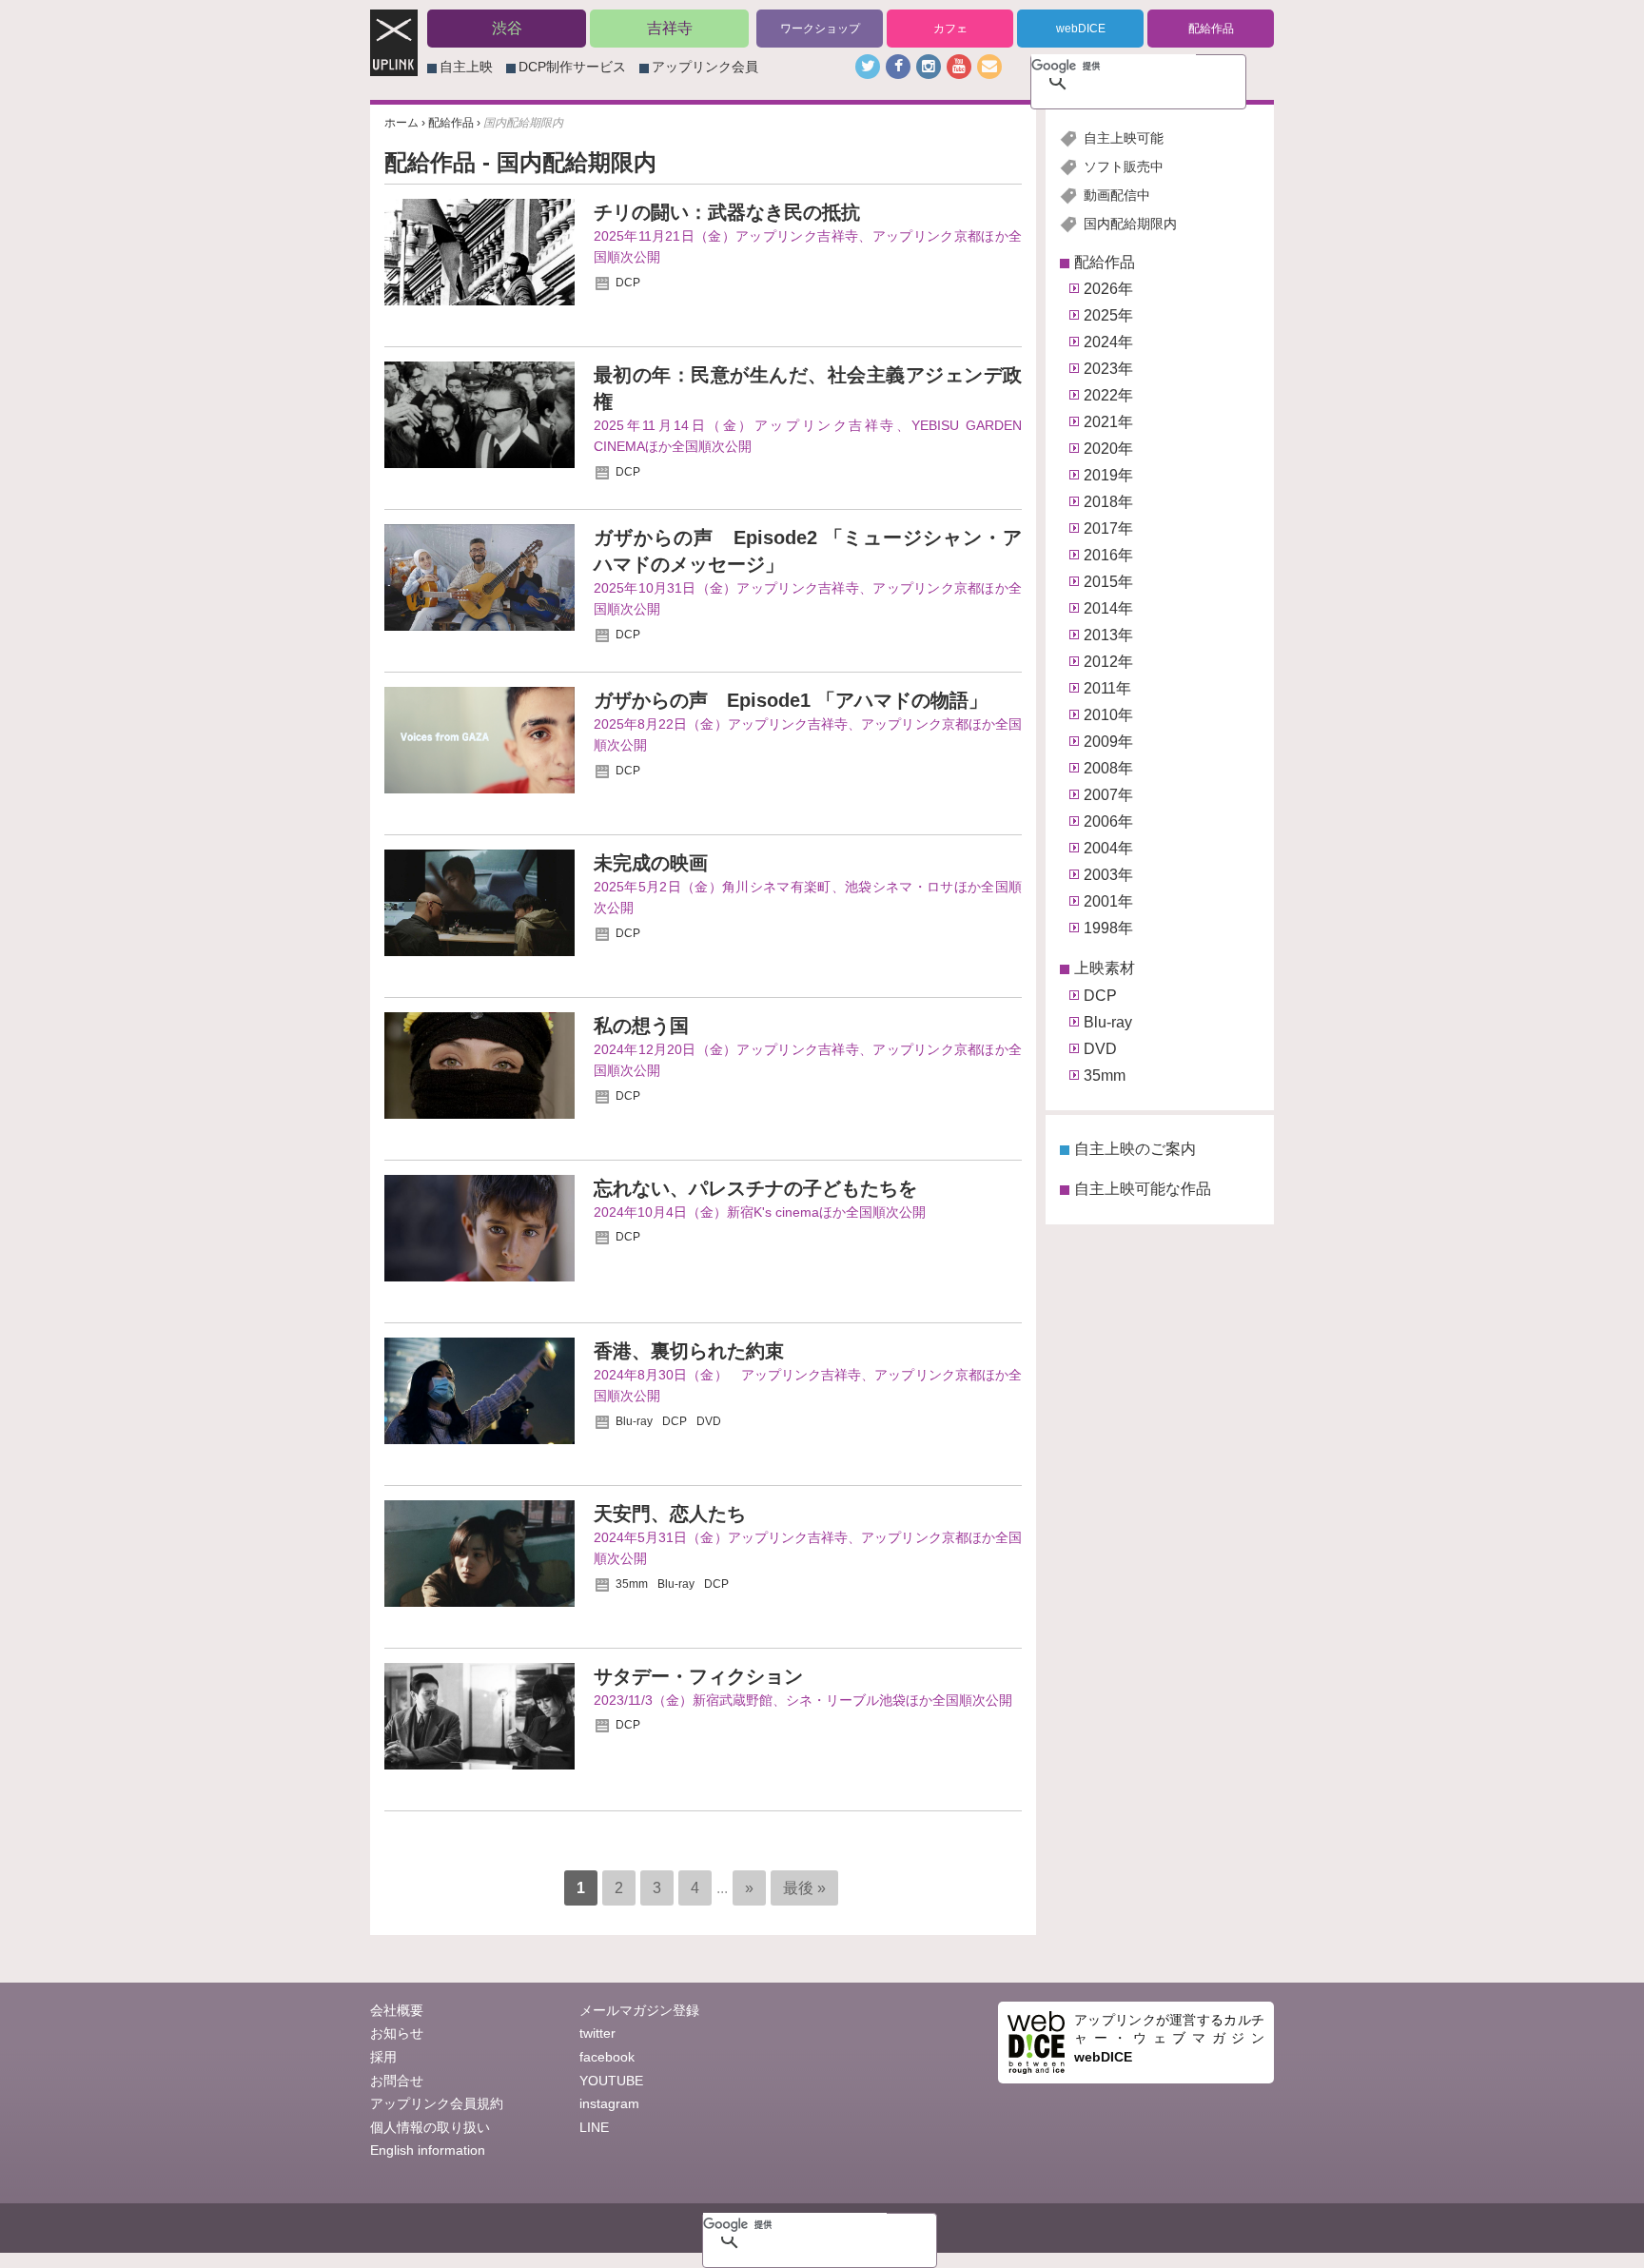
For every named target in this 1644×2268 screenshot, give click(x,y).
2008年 (1108, 768)
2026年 (1108, 289)
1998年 (1108, 928)
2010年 (1108, 715)
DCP (628, 283)
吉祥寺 (670, 28)
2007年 (1108, 795)
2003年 (1108, 875)
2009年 (1108, 742)
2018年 (1108, 502)
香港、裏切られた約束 (689, 1351)
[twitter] (868, 67)
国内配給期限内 (1130, 224)
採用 (383, 2057)
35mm (632, 1584)
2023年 (1108, 369)
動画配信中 (1117, 195)
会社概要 (397, 2010)
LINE (594, 2127)
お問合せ (397, 2081)
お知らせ (397, 2033)
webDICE (1081, 29)
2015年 (1108, 582)
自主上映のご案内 (1135, 1149)
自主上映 (466, 67)
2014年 (1108, 608)
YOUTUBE (611, 2081)
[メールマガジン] (989, 67)
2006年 (1108, 821)
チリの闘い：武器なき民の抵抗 (727, 212)
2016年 (1108, 555)
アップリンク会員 (705, 67)
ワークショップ (820, 29)
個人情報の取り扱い (430, 2127)
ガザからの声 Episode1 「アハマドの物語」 (791, 700)
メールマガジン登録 (639, 2010)
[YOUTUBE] (959, 67)
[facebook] (898, 67)
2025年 (1108, 315)
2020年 (1108, 449)
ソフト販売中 (1124, 166)
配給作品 (1211, 29)
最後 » (804, 1888)
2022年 (1108, 395)
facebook (607, 2057)
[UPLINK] (394, 66)
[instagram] (929, 67)
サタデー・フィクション (698, 1676)
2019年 (1108, 475)
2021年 (1108, 422)
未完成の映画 (651, 863)
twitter (597, 2033)
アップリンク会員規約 (437, 2103)
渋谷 (507, 28)
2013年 (1108, 635)
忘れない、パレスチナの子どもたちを (755, 1188)
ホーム (401, 123)
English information (428, 2150)
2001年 (1108, 901)
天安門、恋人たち (670, 1514)
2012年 (1108, 662)
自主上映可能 (1124, 138)
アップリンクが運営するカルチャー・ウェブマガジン (1169, 2038)
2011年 (1107, 688)
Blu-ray (634, 1421)
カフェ (950, 29)
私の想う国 (641, 1026)
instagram (609, 2103)
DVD (709, 1421)
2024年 (1108, 342)
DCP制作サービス (572, 67)
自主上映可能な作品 (1143, 1189)
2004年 (1108, 848)
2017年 (1108, 528)
